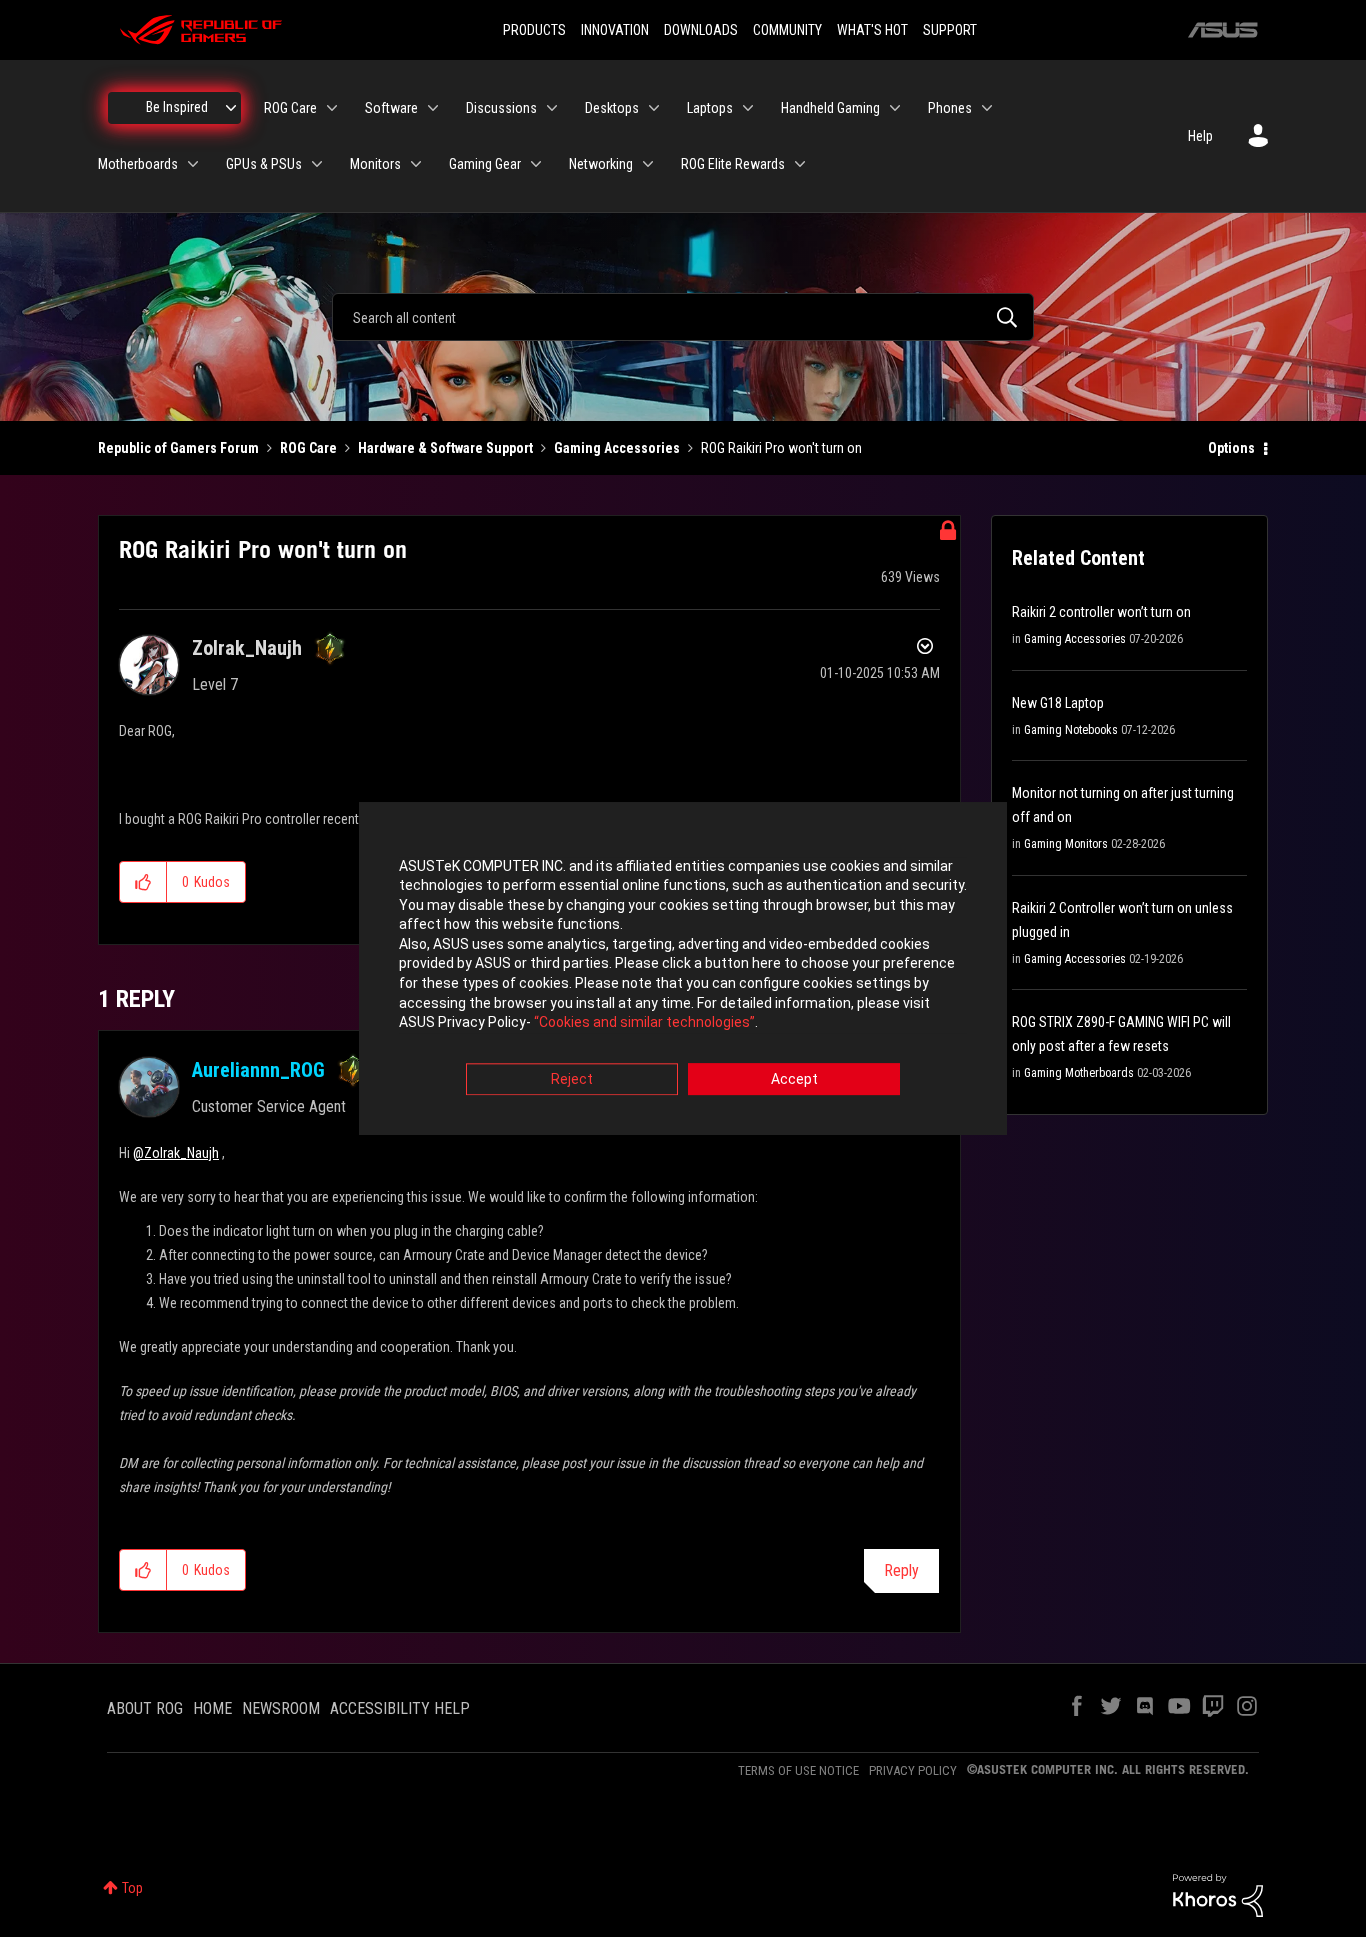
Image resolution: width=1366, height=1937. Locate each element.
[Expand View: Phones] (987, 108)
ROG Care (308, 448)
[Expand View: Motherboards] (193, 164)
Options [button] (1231, 448)
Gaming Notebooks (1071, 730)
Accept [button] (794, 1079)
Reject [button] (572, 1079)
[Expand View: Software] (433, 108)
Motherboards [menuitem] (138, 164)
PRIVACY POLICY (913, 1770)
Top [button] (132, 1888)
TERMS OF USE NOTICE (798, 1770)
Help (1200, 136)
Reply (901, 1570)
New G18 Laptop (1058, 703)
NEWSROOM (281, 1708)
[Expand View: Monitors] (416, 164)
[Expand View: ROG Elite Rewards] (800, 164)
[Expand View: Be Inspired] (231, 108)
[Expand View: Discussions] (552, 108)
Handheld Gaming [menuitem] (830, 108)
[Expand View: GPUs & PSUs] (317, 164)
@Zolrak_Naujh (176, 1153)
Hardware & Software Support (445, 448)
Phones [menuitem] (950, 108)
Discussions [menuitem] (501, 108)
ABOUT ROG (145, 1708)
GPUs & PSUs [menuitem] (264, 164)
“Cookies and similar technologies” (644, 1023)
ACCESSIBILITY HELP (400, 1708)
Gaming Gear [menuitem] (485, 164)
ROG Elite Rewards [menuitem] (733, 164)
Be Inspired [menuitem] (177, 107)
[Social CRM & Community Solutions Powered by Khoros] (1218, 1894)
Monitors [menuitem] (375, 164)
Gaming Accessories (617, 448)
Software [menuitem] (391, 108)
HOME (212, 1708)
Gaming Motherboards (1079, 1073)
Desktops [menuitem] (612, 108)
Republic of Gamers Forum (178, 448)
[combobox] (683, 317)
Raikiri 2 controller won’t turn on (1101, 612)
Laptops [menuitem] (710, 108)
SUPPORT (950, 30)
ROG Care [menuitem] (290, 108)
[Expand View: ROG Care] (332, 108)
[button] (143, 882)
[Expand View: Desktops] (654, 108)
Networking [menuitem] (601, 164)
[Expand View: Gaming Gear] (536, 164)
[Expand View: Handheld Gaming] (895, 108)
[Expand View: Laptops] (748, 108)
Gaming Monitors (1066, 844)
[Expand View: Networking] (648, 164)
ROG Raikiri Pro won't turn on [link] (781, 448)
